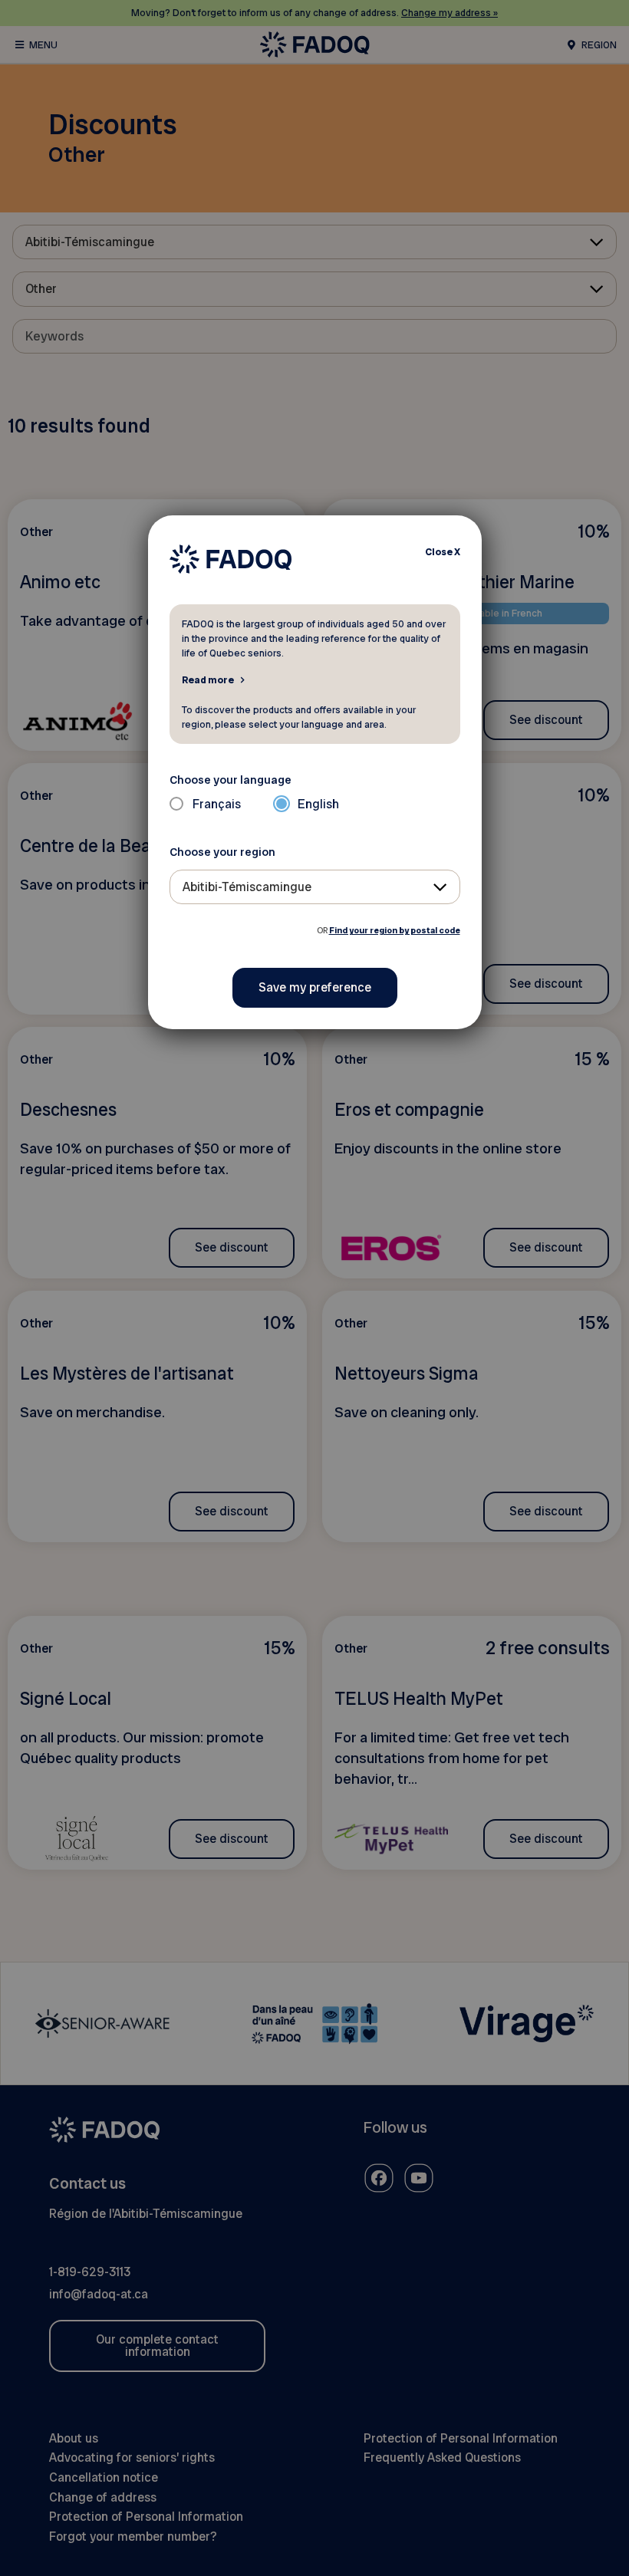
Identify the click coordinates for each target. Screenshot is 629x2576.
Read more (208, 679)
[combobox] (315, 887)
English (318, 804)
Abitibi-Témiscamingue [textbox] (247, 887)
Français (217, 804)
